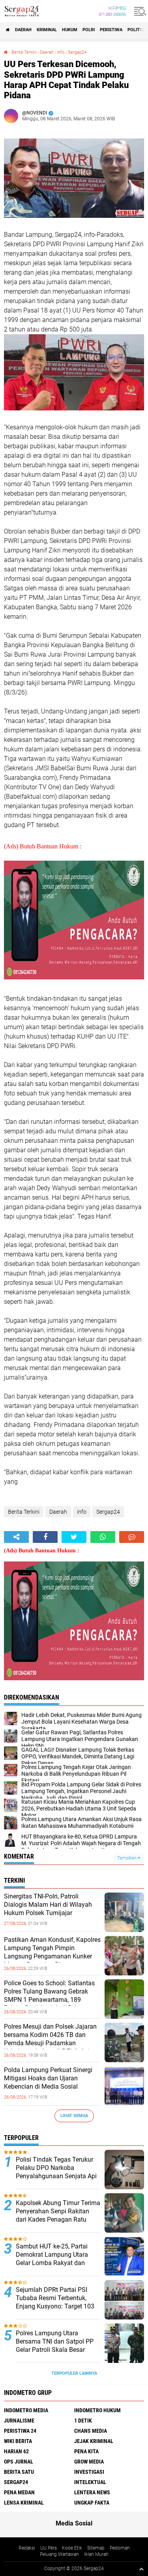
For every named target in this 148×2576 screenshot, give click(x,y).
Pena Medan (19, 2492)
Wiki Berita (18, 2441)
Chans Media (91, 2431)
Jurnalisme (19, 2421)
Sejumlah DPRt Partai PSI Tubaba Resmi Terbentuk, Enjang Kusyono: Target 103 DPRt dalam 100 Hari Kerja (55, 2302)
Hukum (70, 30)
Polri (89, 30)
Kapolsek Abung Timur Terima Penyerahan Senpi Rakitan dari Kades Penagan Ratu (58, 2211)
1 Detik (83, 2421)
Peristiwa (111, 30)
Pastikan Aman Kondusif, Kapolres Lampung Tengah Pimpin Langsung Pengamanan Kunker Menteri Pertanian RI (52, 1952)
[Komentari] (132, 1537)
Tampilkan (127, 1858)
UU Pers (49, 2548)
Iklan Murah (96, 2554)
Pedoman (120, 2548)
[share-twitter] (74, 1537)
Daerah (23, 30)
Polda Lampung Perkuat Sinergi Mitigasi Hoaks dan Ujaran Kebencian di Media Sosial (48, 2078)
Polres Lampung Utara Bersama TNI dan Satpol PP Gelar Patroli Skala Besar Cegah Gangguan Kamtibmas (57, 2345)
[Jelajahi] (139, 11)
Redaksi (27, 2548)
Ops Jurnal (19, 2462)
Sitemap (96, 2548)
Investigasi (89, 2472)
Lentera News (92, 2492)
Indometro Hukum (97, 2410)
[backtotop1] (141, 2569)
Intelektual (90, 2482)
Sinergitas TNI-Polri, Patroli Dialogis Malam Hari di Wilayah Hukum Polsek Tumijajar (48, 1905)
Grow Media (89, 2462)
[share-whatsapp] (103, 1537)
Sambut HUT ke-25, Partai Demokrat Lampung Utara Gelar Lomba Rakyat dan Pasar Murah (52, 2259)
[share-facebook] (45, 1537)
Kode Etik (72, 2548)
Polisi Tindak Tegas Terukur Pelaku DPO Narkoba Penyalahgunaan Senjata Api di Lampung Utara (56, 2172)
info (61, 52)
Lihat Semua (74, 2116)
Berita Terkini (24, 52)
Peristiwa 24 (20, 2431)
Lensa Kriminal (24, 2503)
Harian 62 (16, 2451)
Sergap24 (77, 52)
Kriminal (47, 30)
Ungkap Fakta (92, 2503)
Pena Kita (86, 2451)
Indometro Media (26, 2410)
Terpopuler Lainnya (74, 2373)
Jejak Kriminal (94, 2441)
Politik (136, 30)
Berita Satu (19, 2472)
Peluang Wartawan (59, 2554)
